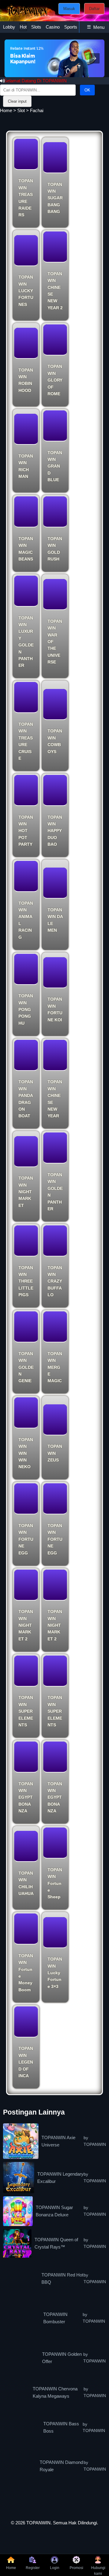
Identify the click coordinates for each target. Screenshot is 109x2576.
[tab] (9, 27)
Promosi (76, 2568)
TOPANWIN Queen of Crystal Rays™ (56, 2243)
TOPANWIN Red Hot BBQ (62, 2278)
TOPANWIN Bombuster (55, 2318)
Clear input (17, 101)
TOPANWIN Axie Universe (58, 2141)
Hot (23, 27)
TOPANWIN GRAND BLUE (55, 466)
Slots (36, 27)
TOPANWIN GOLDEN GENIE (26, 1367)
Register (33, 2568)
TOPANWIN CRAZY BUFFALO (55, 1281)
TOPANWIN (38, 2523)
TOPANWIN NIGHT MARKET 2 (26, 1625)
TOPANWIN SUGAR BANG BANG (55, 198)
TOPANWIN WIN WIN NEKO (26, 1453)
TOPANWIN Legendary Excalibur (60, 2178)
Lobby (9, 27)
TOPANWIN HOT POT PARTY (26, 831)
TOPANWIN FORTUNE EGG (26, 1539)
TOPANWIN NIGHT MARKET (26, 1192)
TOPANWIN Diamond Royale (61, 2466)
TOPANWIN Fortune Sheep (55, 1883)
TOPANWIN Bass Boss (61, 2427)
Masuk (69, 9)
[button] (94, 58)
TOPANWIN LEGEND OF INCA (26, 2062)
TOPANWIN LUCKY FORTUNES (26, 291)
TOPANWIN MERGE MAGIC (55, 1367)
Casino (53, 27)
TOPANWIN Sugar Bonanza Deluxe (54, 2211)
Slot (21, 110)
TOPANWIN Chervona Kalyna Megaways (55, 2392)
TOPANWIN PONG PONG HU (26, 1009)
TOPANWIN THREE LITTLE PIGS (26, 1281)
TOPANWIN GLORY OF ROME (55, 380)
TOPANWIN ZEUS (55, 1453)
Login (55, 2568)
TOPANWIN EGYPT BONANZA (26, 1797)
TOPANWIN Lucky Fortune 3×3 (55, 1973)
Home (6, 110)
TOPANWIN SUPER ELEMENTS (26, 1711)
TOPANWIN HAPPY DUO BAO (55, 831)
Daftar (94, 9)
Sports (71, 27)
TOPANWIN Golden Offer (62, 2358)
